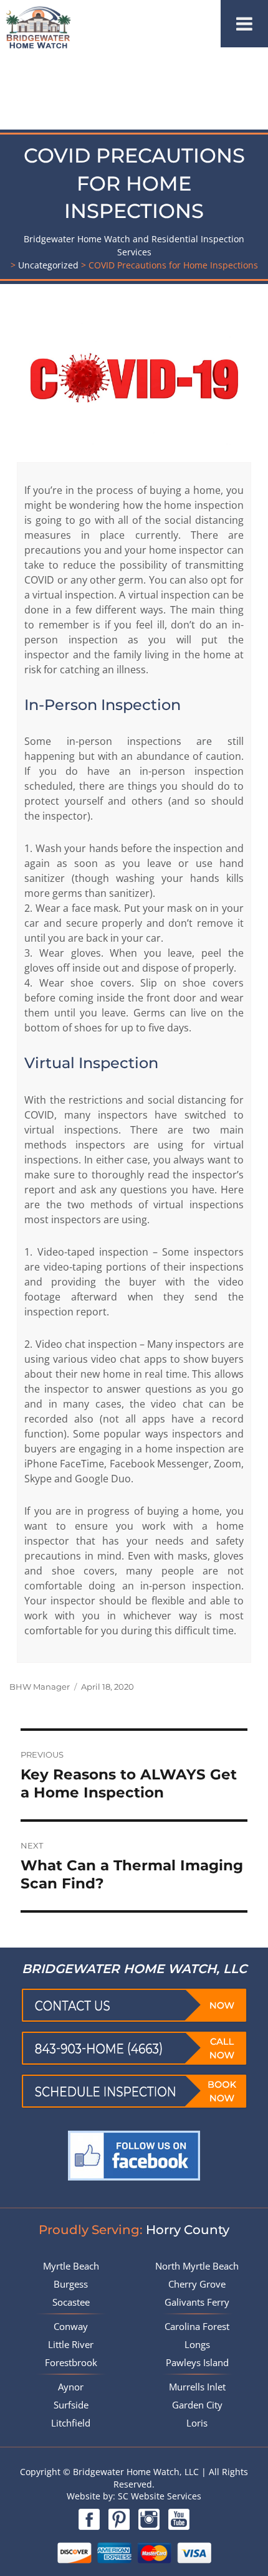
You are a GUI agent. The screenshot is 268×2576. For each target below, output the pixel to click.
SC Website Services (158, 2496)
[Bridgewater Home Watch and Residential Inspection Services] (38, 26)
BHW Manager (40, 1687)
